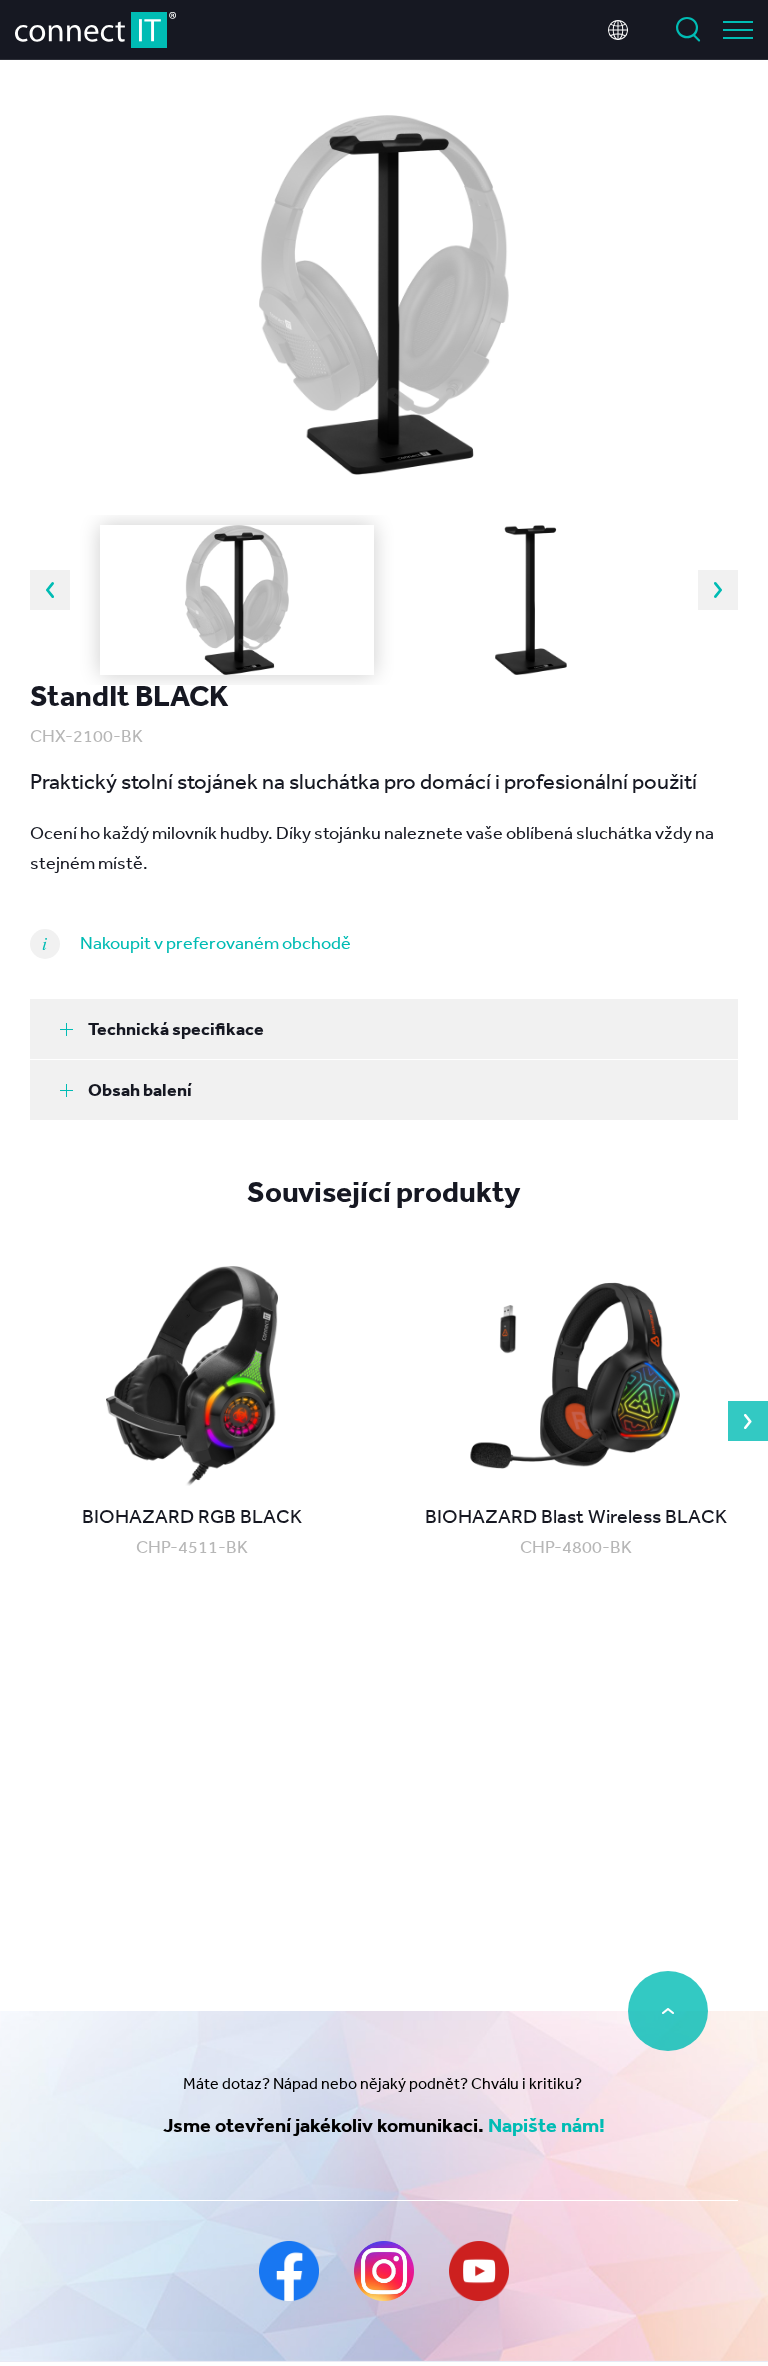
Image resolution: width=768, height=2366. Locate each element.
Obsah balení (140, 1089)
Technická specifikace (176, 1028)
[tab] (384, 1029)
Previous (50, 590)
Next (718, 590)
